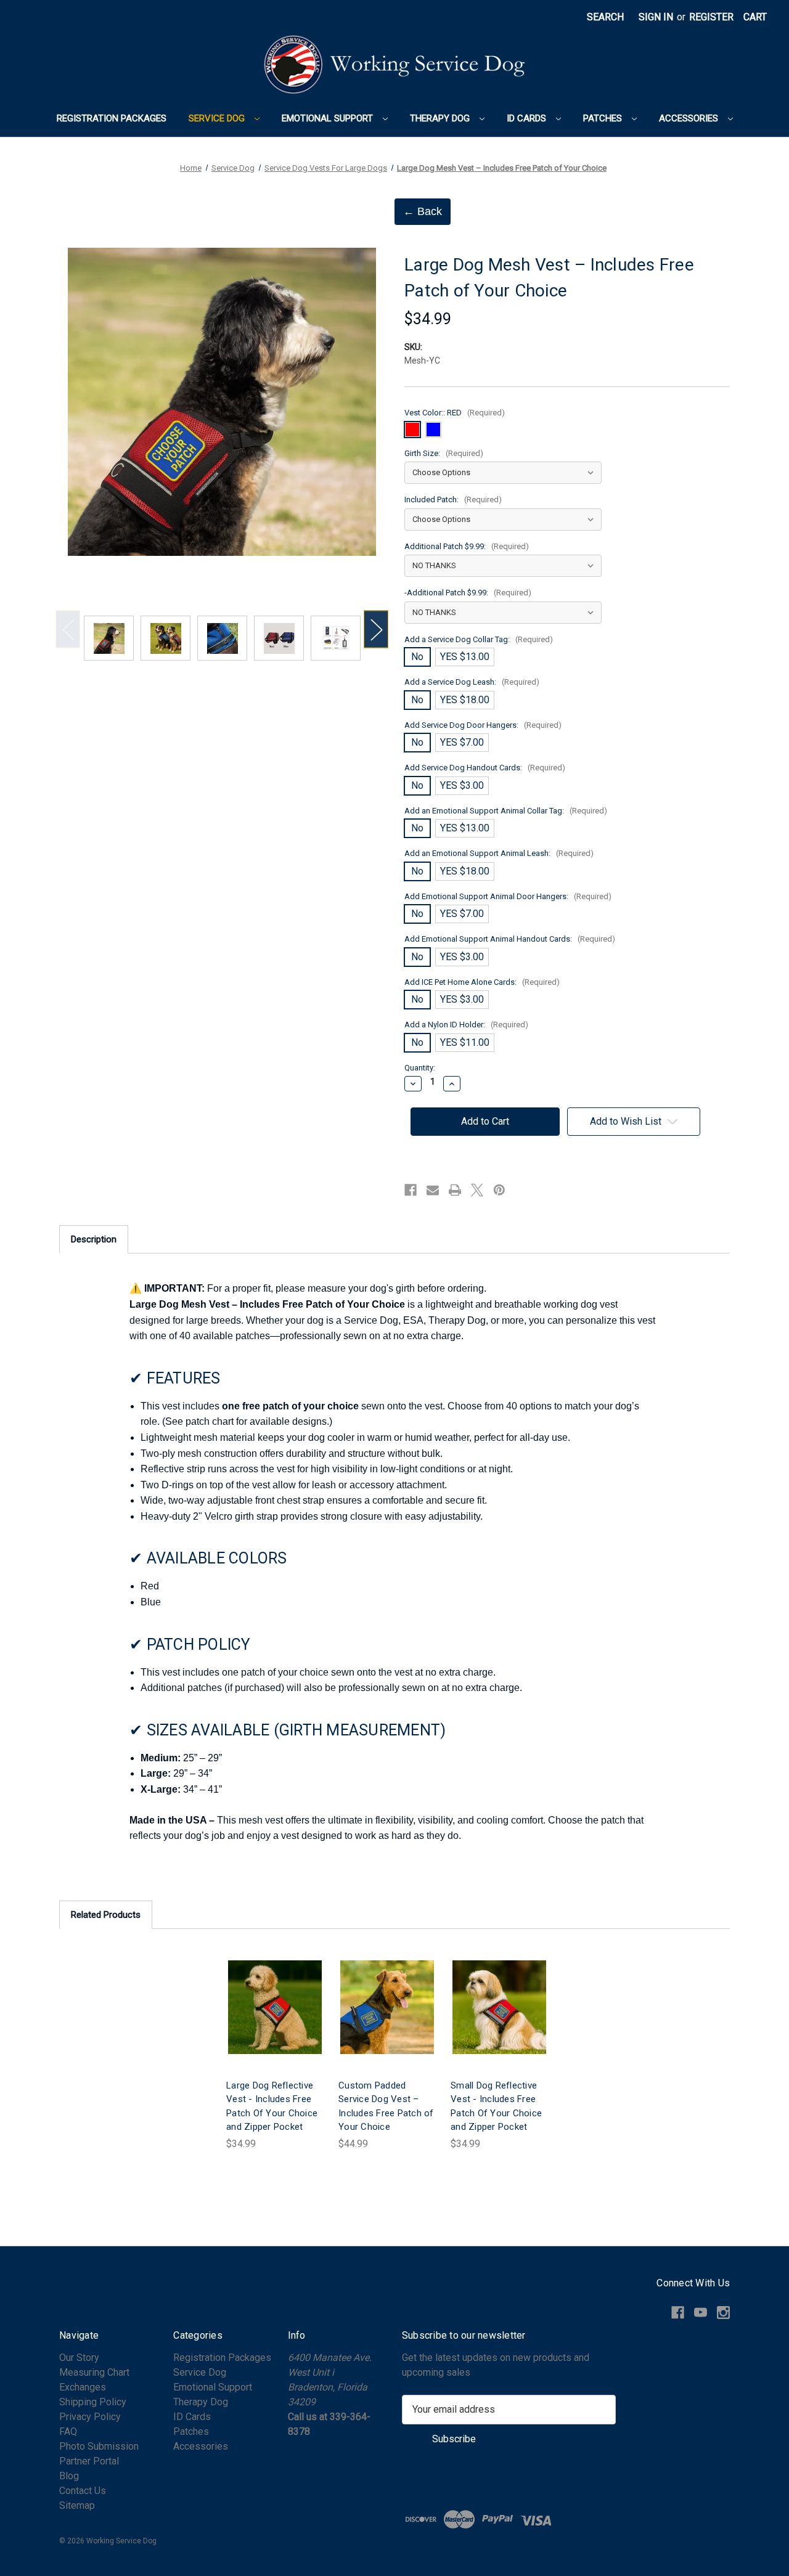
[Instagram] (723, 2313)
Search (605, 17)
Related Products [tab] (106, 1915)
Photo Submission (99, 2446)
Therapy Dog (441, 118)
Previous (68, 629)
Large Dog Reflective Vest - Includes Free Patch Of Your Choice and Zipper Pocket (272, 2106)
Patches (604, 118)
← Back (423, 211)
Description (94, 1239)
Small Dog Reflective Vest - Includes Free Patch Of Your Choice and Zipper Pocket (496, 2106)
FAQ (68, 2431)
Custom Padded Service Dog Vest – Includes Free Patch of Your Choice (386, 2106)
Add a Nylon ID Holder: (466, 1025)
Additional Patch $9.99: (467, 546)
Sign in (656, 17)
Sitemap (77, 2505)
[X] (477, 1190)
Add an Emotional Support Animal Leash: (499, 853)
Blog (69, 2476)
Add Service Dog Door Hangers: (483, 725)
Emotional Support (329, 118)
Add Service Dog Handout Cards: (485, 768)
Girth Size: (444, 453)
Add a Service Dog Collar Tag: (479, 639)
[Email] (433, 1190)
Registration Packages (112, 118)
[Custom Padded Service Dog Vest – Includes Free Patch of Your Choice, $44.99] (387, 2007)
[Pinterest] (499, 1190)
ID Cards (528, 118)
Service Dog (218, 118)
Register (711, 17)
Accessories (690, 118)
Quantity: (420, 1068)
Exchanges (83, 2387)
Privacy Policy (90, 2417)
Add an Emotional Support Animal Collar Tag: (506, 811)
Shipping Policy (93, 2402)
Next (376, 629)
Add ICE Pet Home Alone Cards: (482, 982)
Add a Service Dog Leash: (472, 682)
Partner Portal (89, 2461)
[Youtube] (701, 2313)
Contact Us (83, 2491)
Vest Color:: (455, 413)
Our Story (79, 2358)
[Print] (455, 1190)
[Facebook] (411, 1190)
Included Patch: (453, 499)
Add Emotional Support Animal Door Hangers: (508, 896)
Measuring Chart (94, 2372)
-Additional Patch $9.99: (468, 593)
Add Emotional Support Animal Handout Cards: (510, 939)
